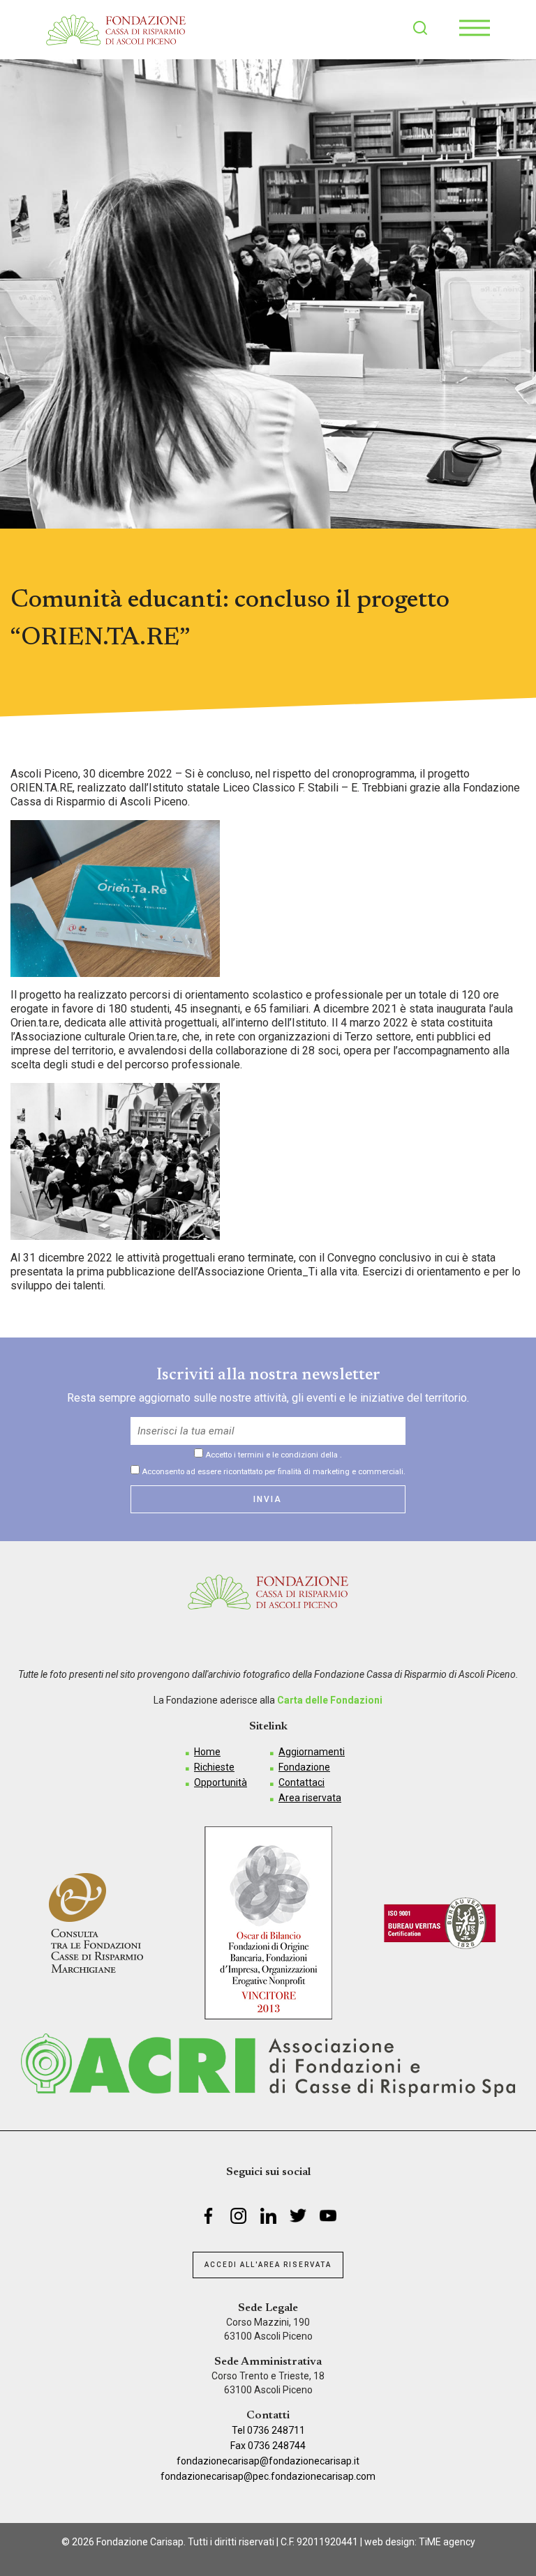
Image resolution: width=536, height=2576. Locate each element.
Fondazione (304, 1767)
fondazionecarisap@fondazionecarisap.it (268, 2461)
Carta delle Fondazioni (330, 1700)
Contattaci (301, 1782)
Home (207, 1752)
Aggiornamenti (312, 1752)
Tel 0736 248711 (268, 2430)
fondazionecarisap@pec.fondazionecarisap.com (268, 2476)
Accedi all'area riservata (268, 2265)
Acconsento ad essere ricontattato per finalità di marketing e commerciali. (273, 1471)
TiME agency (447, 2542)
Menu (475, 28)
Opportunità (221, 1782)
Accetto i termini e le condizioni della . (273, 1455)
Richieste (214, 1767)
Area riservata (310, 1798)
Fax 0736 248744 (268, 2446)
